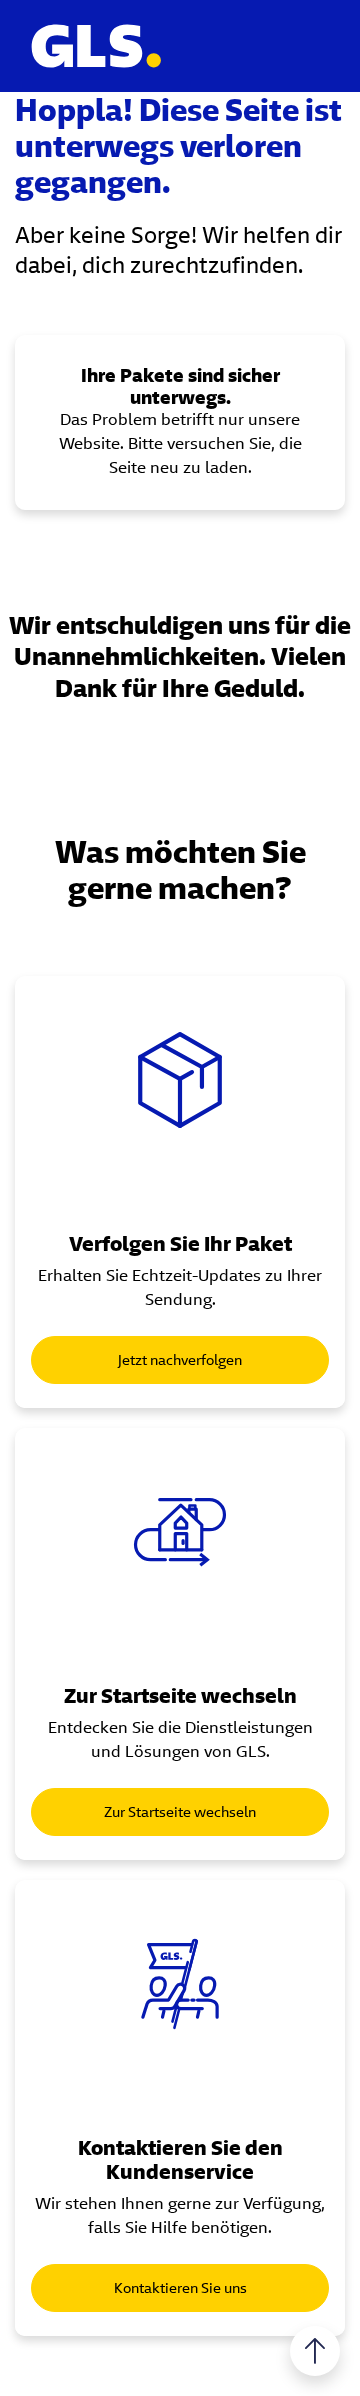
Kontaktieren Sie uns (180, 2288)
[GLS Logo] (95, 46)
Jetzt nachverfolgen (180, 1360)
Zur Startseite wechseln (180, 1812)
